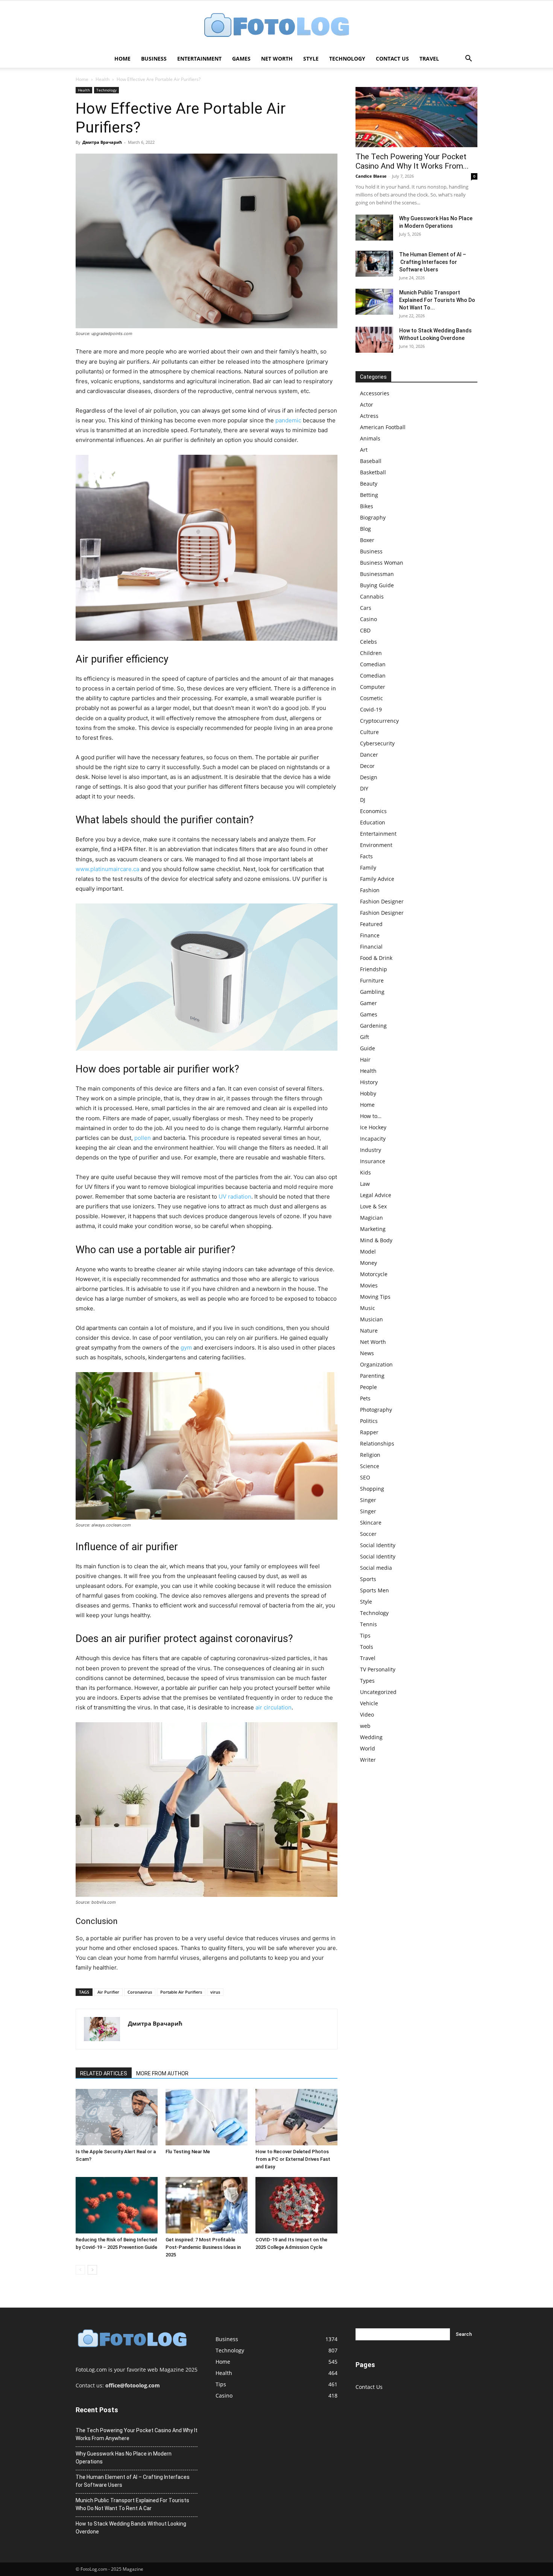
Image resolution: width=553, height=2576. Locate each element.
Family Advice (377, 879)
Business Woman (382, 563)
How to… (371, 1116)
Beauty (369, 484)
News (367, 1353)
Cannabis (372, 596)
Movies (369, 1285)
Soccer (368, 1534)
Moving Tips (375, 1297)
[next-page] (92, 2270)
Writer (368, 1760)
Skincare (371, 1523)
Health (103, 79)
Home (122, 59)
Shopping (372, 1489)
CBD (365, 630)
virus (215, 1992)
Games (241, 59)
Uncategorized (378, 1692)
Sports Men (374, 1590)
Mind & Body (376, 1240)
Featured (371, 924)
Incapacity (373, 1139)
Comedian (373, 664)
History (369, 1082)
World (368, 1748)
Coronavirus (140, 1992)
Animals (370, 438)
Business (154, 59)
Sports (368, 1579)
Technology (347, 59)
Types (367, 1681)
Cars (366, 608)
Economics (373, 811)
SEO (365, 1477)
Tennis (368, 1624)
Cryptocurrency (379, 721)
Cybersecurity (377, 743)
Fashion (370, 890)
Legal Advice (376, 1195)
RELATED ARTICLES (104, 2073)
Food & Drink (376, 958)
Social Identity (378, 1545)
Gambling (372, 992)
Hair (365, 1059)
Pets (365, 1398)
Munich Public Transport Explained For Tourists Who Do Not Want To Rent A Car (132, 2504)
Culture (369, 732)
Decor (367, 766)
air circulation (273, 1707)
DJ (363, 800)
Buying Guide (377, 585)
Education (373, 822)
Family (368, 868)
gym (186, 1347)
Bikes (367, 506)
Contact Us (392, 59)
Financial (371, 947)
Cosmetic (371, 698)
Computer (373, 687)
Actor (367, 404)
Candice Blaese (371, 176)
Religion (370, 1455)
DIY (364, 788)
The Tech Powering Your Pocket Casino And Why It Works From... (412, 161)
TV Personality (378, 1669)
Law (365, 1184)
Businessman (377, 574)
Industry (371, 1150)
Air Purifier (108, 1992)
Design (369, 777)
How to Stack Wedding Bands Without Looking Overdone (131, 2528)
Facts (366, 856)
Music (368, 1308)
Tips (365, 1635)
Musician (371, 1319)
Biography (373, 517)
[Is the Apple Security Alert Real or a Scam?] (117, 2117)
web (365, 1726)
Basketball (373, 472)
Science (370, 1466)
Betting (369, 495)
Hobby (368, 1093)
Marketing (373, 1229)
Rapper (369, 1432)
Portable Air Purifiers (181, 1992)
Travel (429, 59)
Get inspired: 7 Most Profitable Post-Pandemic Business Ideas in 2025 (203, 2247)
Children (371, 653)
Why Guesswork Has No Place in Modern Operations (124, 2458)
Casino (368, 619)
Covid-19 (371, 709)
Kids (365, 1172)
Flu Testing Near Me (188, 2152)
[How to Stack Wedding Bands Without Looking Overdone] (374, 340)
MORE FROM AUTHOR (162, 2073)
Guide (368, 1048)
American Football (383, 427)
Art (364, 450)
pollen (143, 1138)
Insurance (373, 1161)
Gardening (373, 1026)
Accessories (375, 393)
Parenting (372, 1376)
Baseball (371, 461)
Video (367, 1715)
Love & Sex (373, 1206)
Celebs (368, 642)
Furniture (372, 980)
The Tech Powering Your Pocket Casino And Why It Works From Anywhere (137, 2434)
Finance (370, 935)
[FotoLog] (276, 26)
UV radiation (235, 1197)
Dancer (369, 755)
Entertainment (199, 59)
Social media (376, 1568)
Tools (367, 1647)
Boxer (367, 540)
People (368, 1387)
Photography (376, 1410)
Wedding (371, 1737)
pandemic (288, 420)
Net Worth (277, 59)
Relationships (377, 1443)
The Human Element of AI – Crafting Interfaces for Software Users (433, 262)
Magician (371, 1218)
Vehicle (369, 1703)
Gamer (368, 1003)
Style (311, 59)
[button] (468, 59)
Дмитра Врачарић (102, 142)
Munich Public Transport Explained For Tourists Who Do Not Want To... (437, 300)
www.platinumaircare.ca (107, 869)
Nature (369, 1331)
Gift (365, 1037)
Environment (376, 845)
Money (368, 1263)
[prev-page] (80, 2270)
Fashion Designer (382, 901)
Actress (369, 416)
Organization (376, 1364)
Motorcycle (374, 1274)
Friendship (374, 969)
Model (368, 1251)
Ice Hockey (373, 1127)
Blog (365, 529)
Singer (368, 1500)
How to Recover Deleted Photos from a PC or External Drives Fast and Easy (293, 2159)
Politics (369, 1421)
